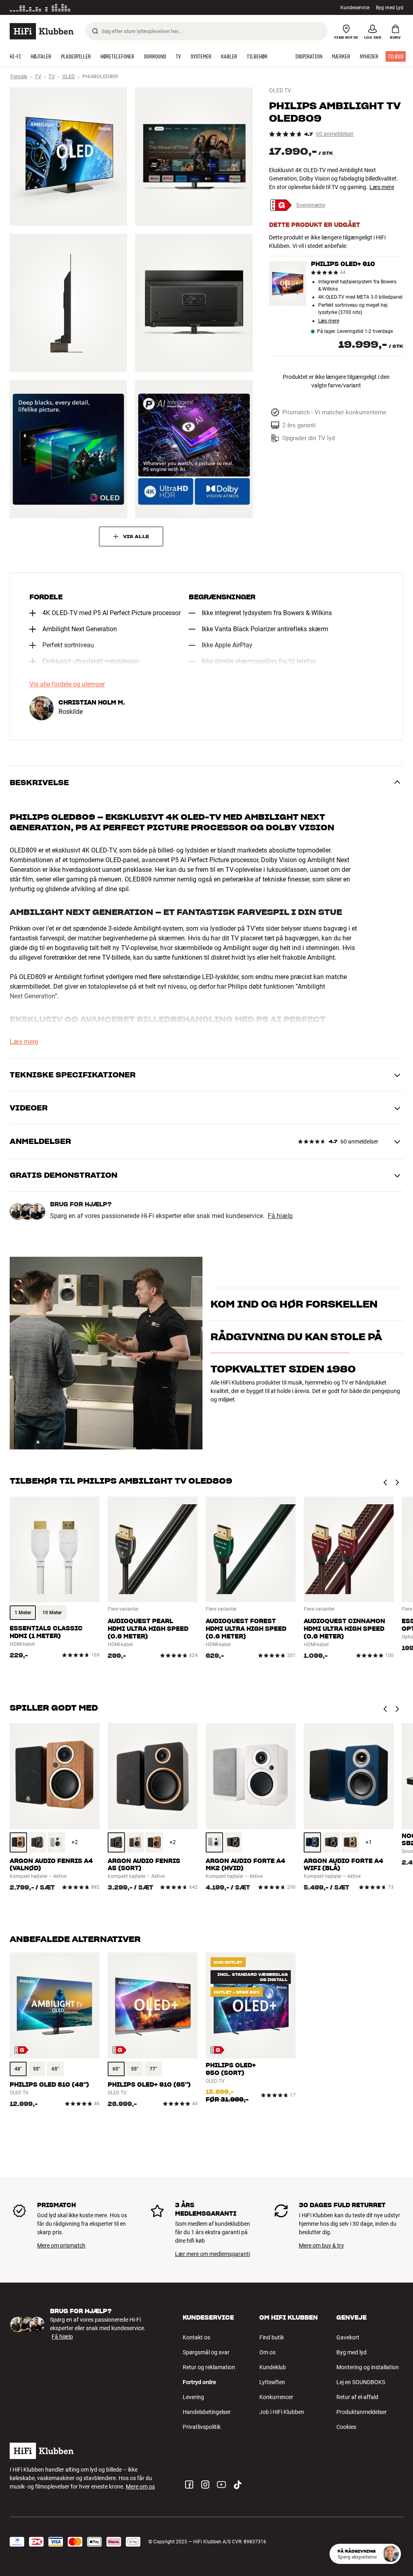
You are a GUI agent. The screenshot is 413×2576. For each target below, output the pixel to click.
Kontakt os (196, 2337)
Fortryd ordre (199, 2382)
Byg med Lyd (390, 8)
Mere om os (140, 2487)
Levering (193, 2397)
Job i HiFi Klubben (282, 2412)
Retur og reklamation (209, 2367)
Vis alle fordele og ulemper (67, 684)
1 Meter (23, 1613)
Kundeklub (273, 2367)
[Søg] (95, 31)
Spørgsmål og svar (206, 2352)
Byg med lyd (351, 2352)
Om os (267, 2352)
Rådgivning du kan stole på (296, 1380)
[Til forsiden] (42, 31)
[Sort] (37, 1842)
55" (37, 2069)
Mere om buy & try (321, 2245)
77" (153, 2069)
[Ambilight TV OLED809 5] (68, 449)
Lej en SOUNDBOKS (361, 2382)
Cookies (346, 2427)
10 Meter (52, 1613)
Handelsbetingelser (207, 2412)
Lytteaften (272, 2382)
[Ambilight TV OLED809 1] (68, 157)
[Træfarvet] (18, 1842)
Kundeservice (355, 8)
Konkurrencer (276, 2397)
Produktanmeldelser (362, 2412)
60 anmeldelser (335, 134)
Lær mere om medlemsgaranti (213, 2254)
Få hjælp (280, 1216)
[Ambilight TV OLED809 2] (194, 157)
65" (55, 2069)
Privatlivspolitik (202, 2427)
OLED (69, 76)
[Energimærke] (22, 2050)
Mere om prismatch (61, 2245)
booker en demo (230, 1316)
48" (18, 2069)
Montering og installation (368, 2367)
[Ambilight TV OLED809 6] (194, 449)
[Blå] (312, 1842)
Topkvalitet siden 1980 (283, 1413)
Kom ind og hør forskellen (294, 1294)
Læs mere (382, 187)
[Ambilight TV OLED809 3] (68, 303)
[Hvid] (56, 1842)
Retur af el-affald (357, 2397)
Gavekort (348, 2337)
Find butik (272, 2337)
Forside (19, 76)
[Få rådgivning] (391, 2554)
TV (38, 76)
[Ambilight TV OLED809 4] (194, 303)
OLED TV (280, 90)
